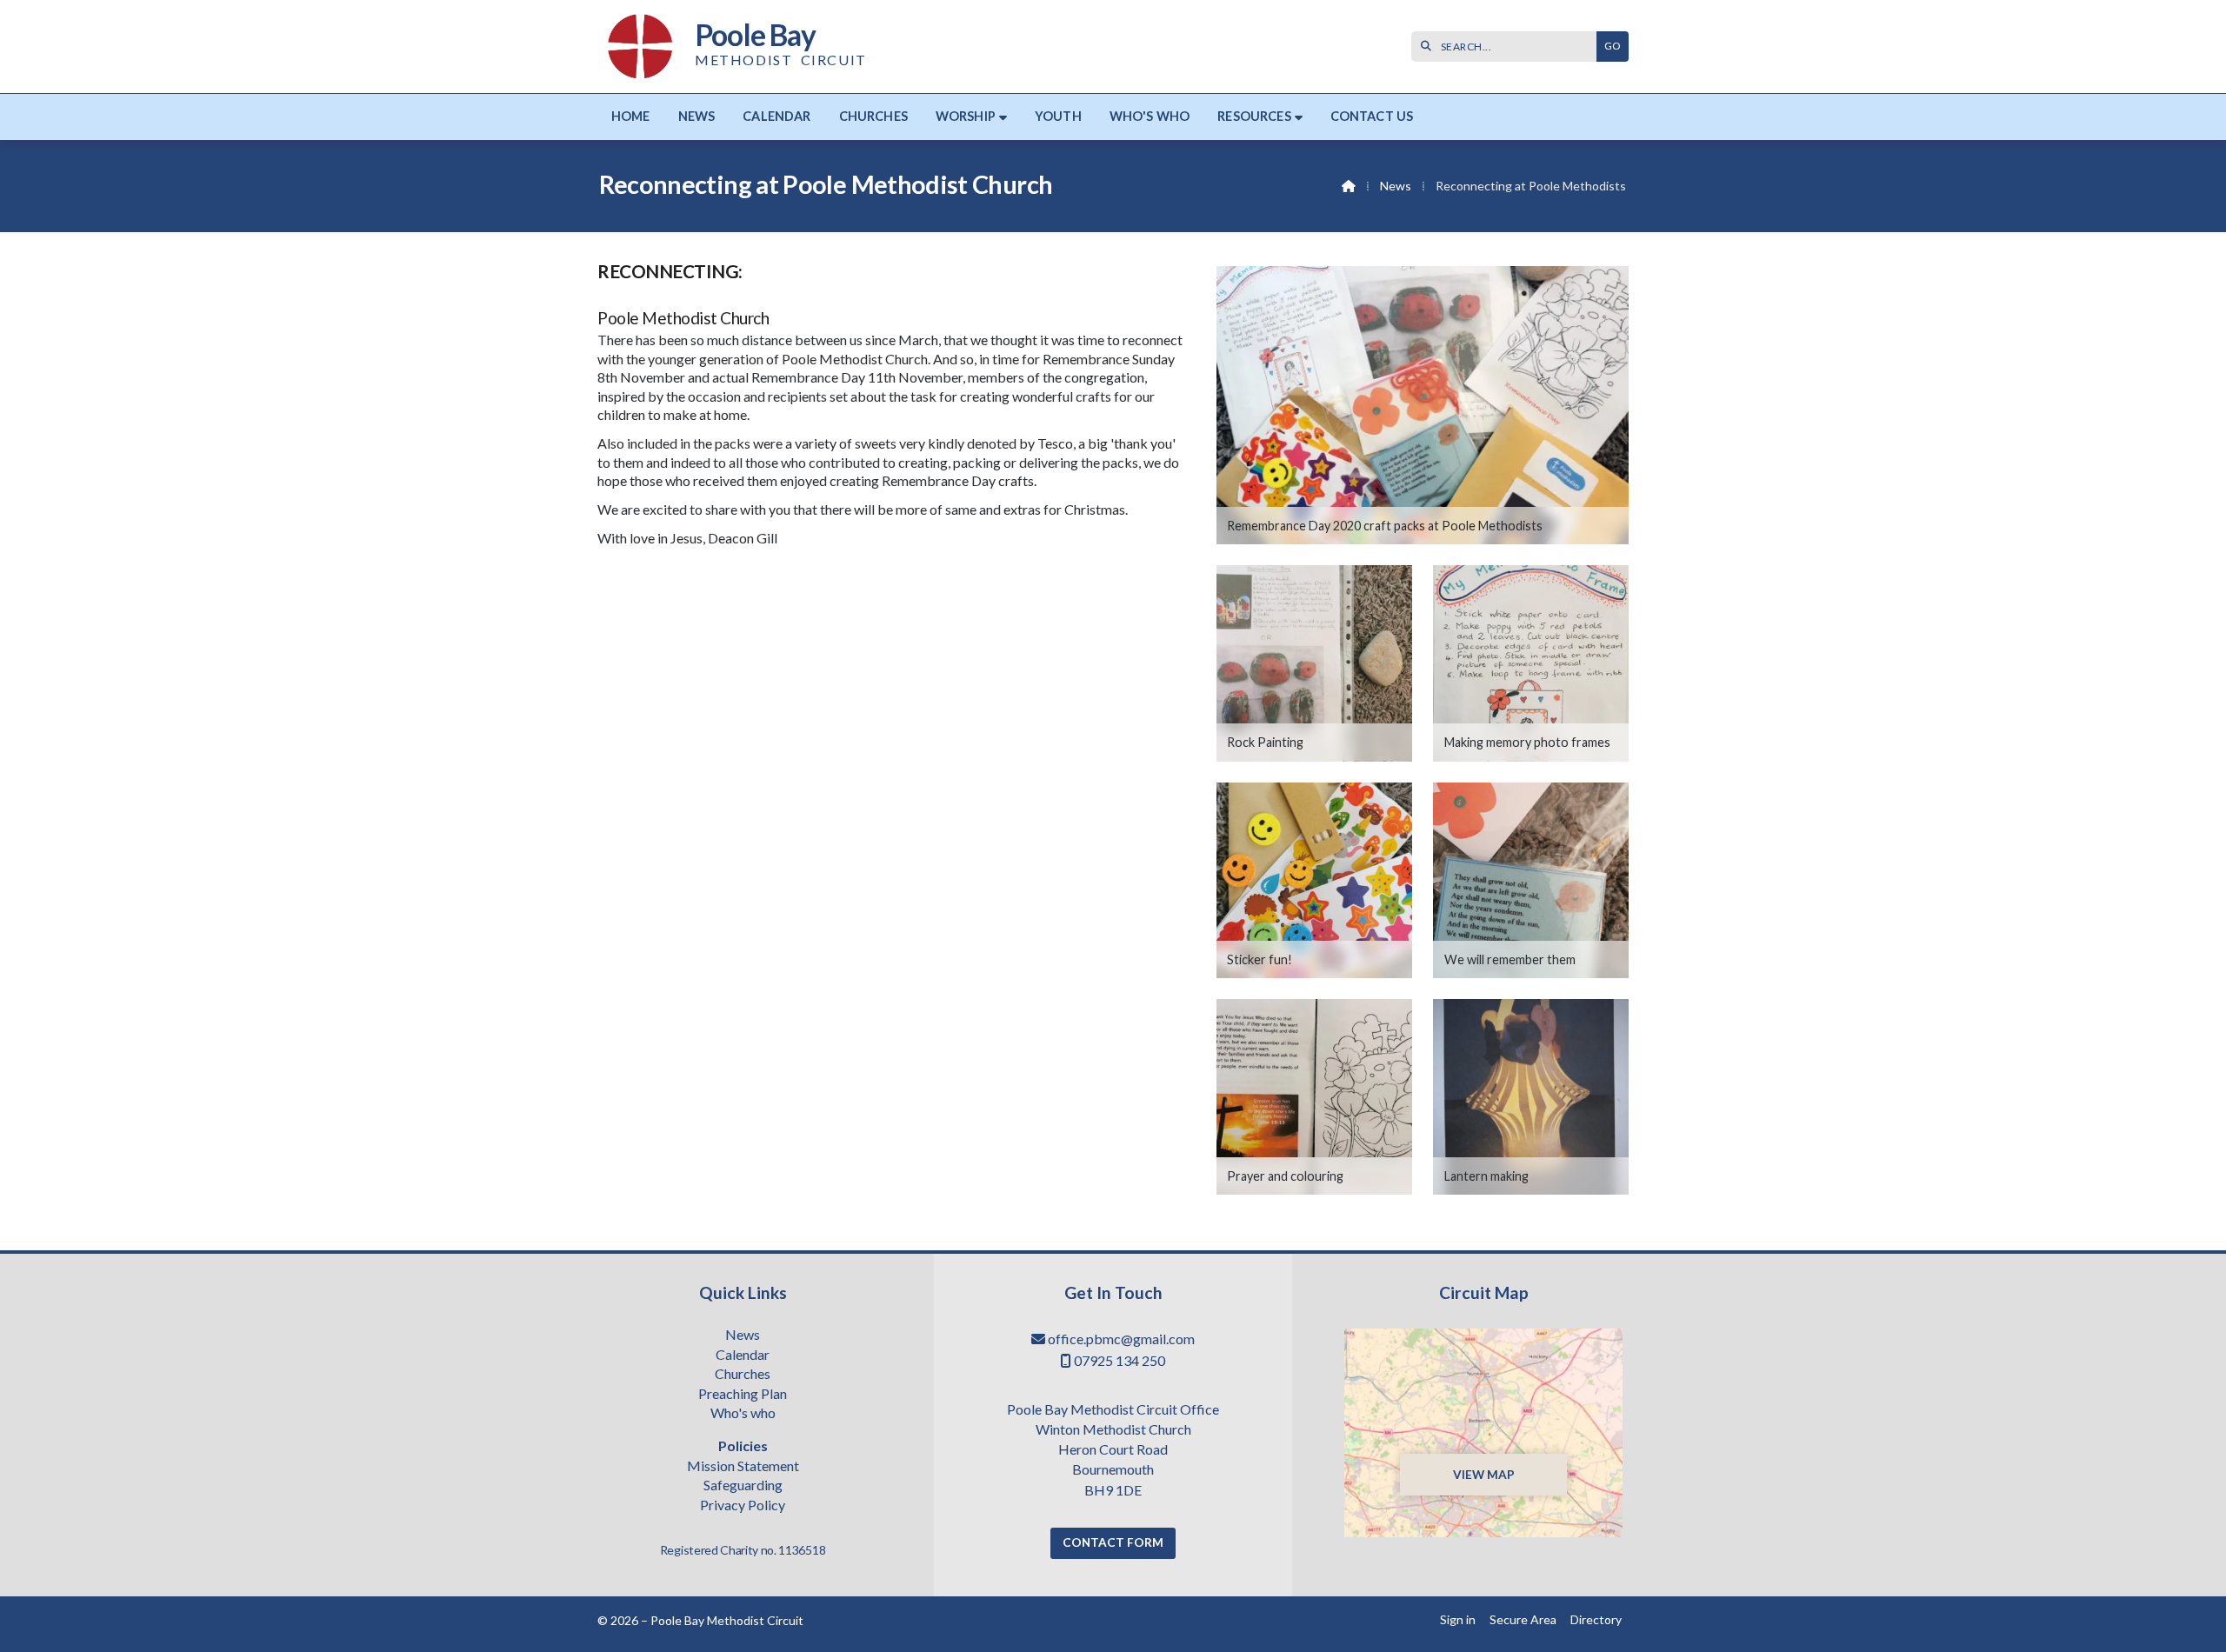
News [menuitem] (697, 116)
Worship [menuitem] (966, 116)
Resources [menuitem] (1254, 116)
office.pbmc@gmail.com (1121, 1339)
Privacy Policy (743, 1505)
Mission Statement (743, 1467)
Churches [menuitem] (873, 116)
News (1396, 186)
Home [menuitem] (631, 116)
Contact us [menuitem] (1372, 116)
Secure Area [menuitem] (1523, 1619)
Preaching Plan (743, 1395)
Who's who (743, 1414)
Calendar (743, 1356)
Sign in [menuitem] (1458, 1619)
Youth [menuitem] (1058, 116)
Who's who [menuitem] (1150, 116)
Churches (743, 1375)
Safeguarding (743, 1486)
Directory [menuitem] (1596, 1619)
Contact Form (1113, 1542)
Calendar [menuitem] (776, 116)
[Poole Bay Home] (641, 47)
